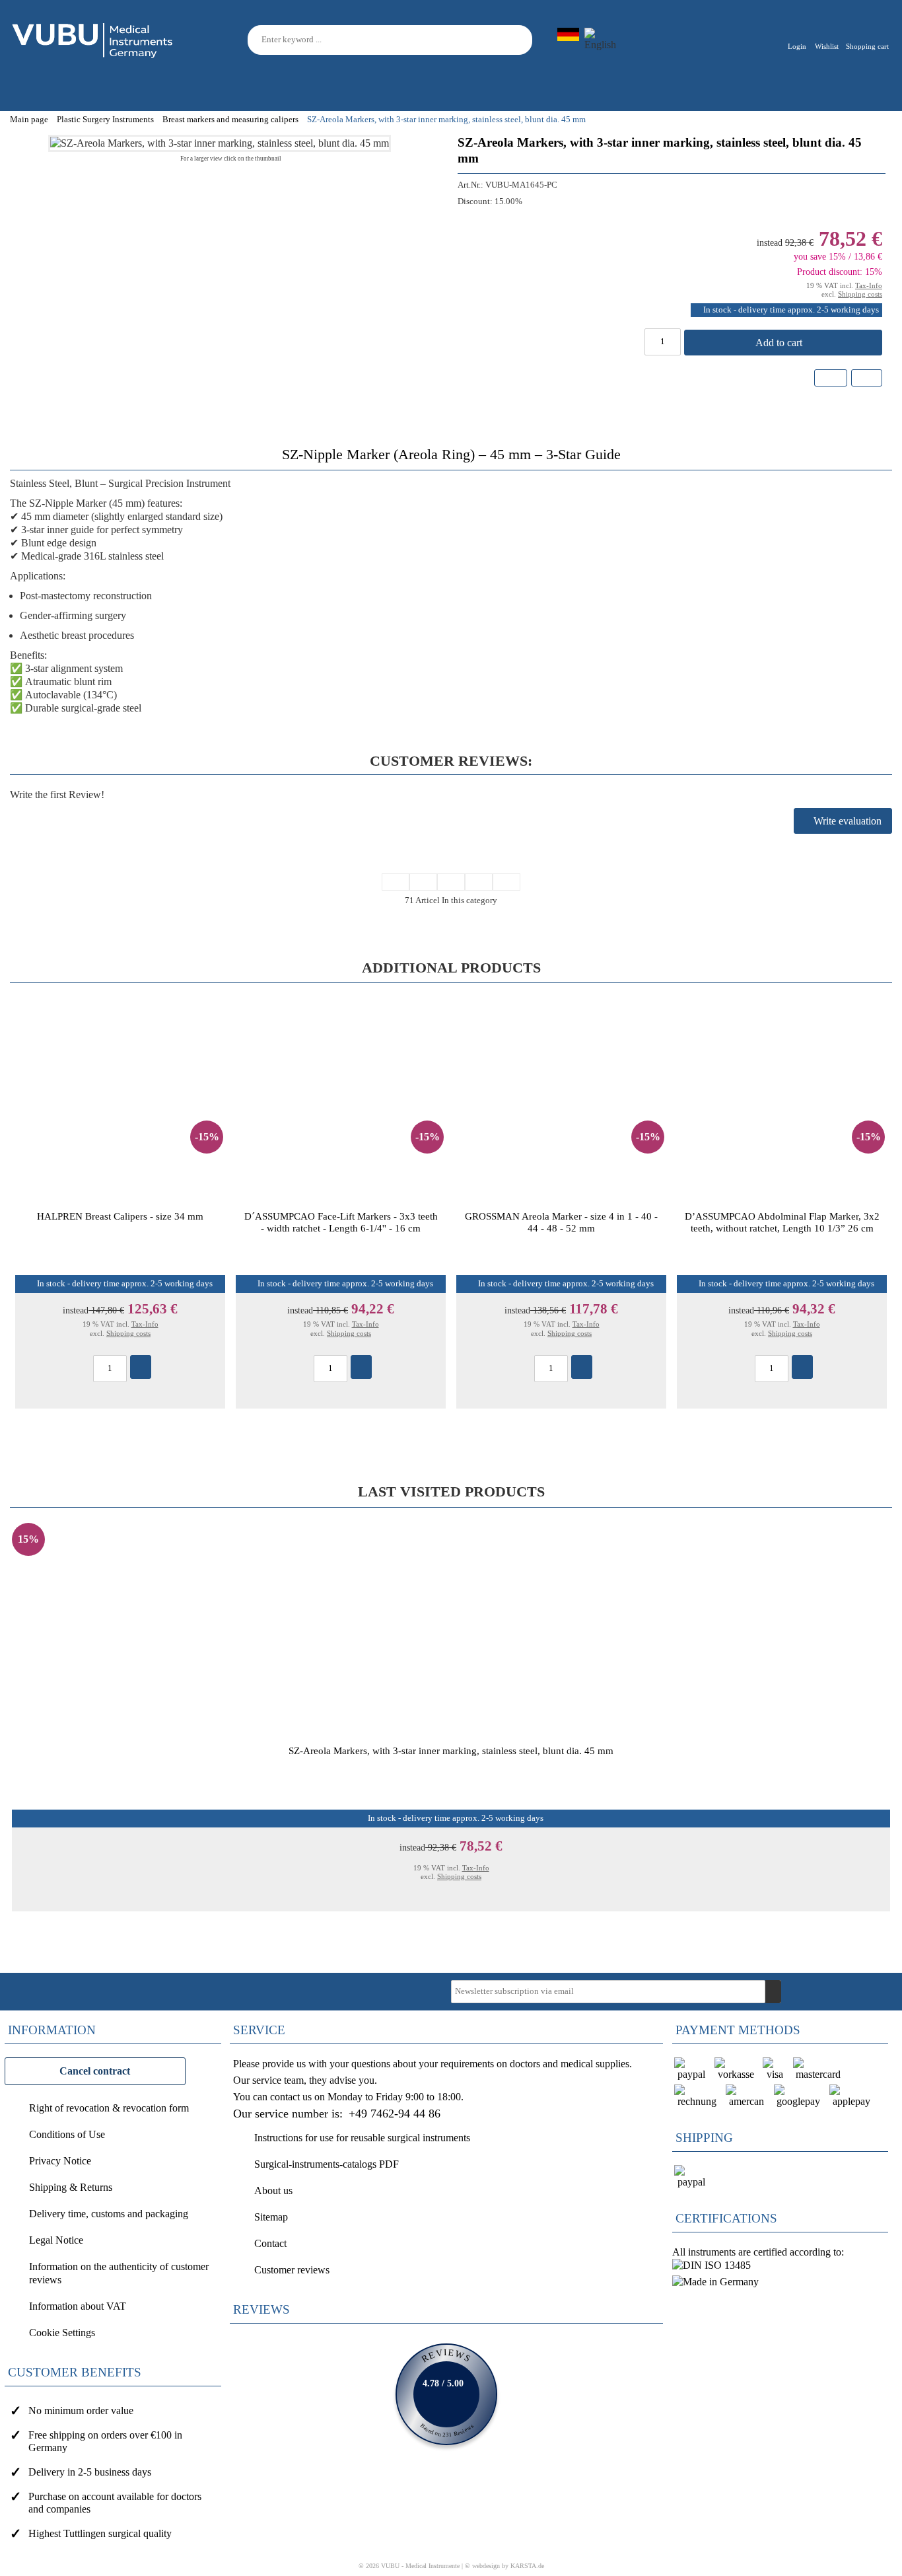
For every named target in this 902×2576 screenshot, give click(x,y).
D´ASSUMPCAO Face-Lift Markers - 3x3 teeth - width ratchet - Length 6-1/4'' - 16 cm (341, 1222)
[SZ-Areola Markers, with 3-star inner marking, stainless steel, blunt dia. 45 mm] (220, 143)
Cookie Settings (62, 2333)
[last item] (506, 882)
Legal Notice (56, 2240)
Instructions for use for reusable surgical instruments (362, 2138)
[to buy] (141, 1367)
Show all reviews (446, 2394)
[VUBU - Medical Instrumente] (93, 39)
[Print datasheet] (866, 380)
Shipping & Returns (71, 2187)
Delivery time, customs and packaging (109, 2214)
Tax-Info (869, 285)
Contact (270, 2243)
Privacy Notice (60, 2161)
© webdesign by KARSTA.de (504, 2566)
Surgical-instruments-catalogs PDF (327, 2164)
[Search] (524, 40)
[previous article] (423, 882)
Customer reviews (292, 2270)
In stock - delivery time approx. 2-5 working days (791, 310)
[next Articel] (479, 882)
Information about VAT (78, 2306)
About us (273, 2190)
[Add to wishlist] (831, 378)
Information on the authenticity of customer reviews (119, 2273)
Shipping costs (860, 294)
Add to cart (780, 343)
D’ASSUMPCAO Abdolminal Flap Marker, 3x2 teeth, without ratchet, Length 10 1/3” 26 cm (782, 1222)
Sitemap (271, 2217)
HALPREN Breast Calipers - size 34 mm (120, 1216)
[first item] (396, 882)
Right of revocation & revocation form (109, 2108)
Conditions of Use (67, 2134)
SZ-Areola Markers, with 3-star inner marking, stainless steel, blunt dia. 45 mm (451, 1750)
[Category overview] (451, 882)
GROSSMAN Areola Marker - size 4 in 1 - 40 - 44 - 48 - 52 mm (561, 1222)
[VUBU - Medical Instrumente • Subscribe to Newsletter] (773, 1992)
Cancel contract (95, 2071)
